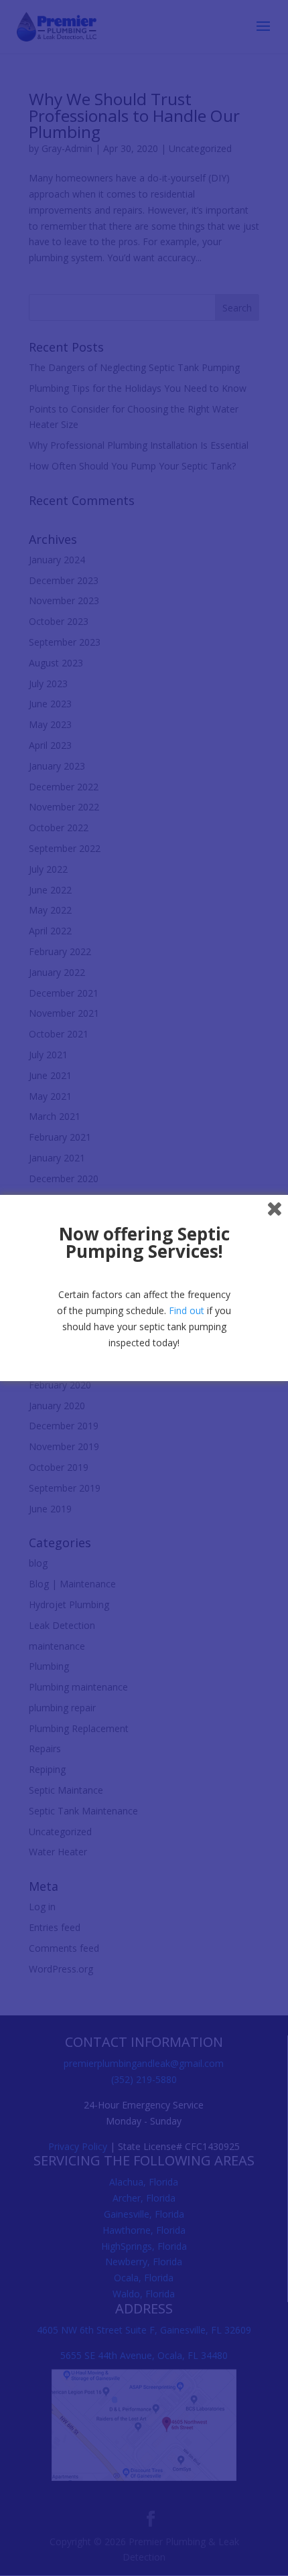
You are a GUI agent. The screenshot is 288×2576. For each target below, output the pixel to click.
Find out (187, 1310)
